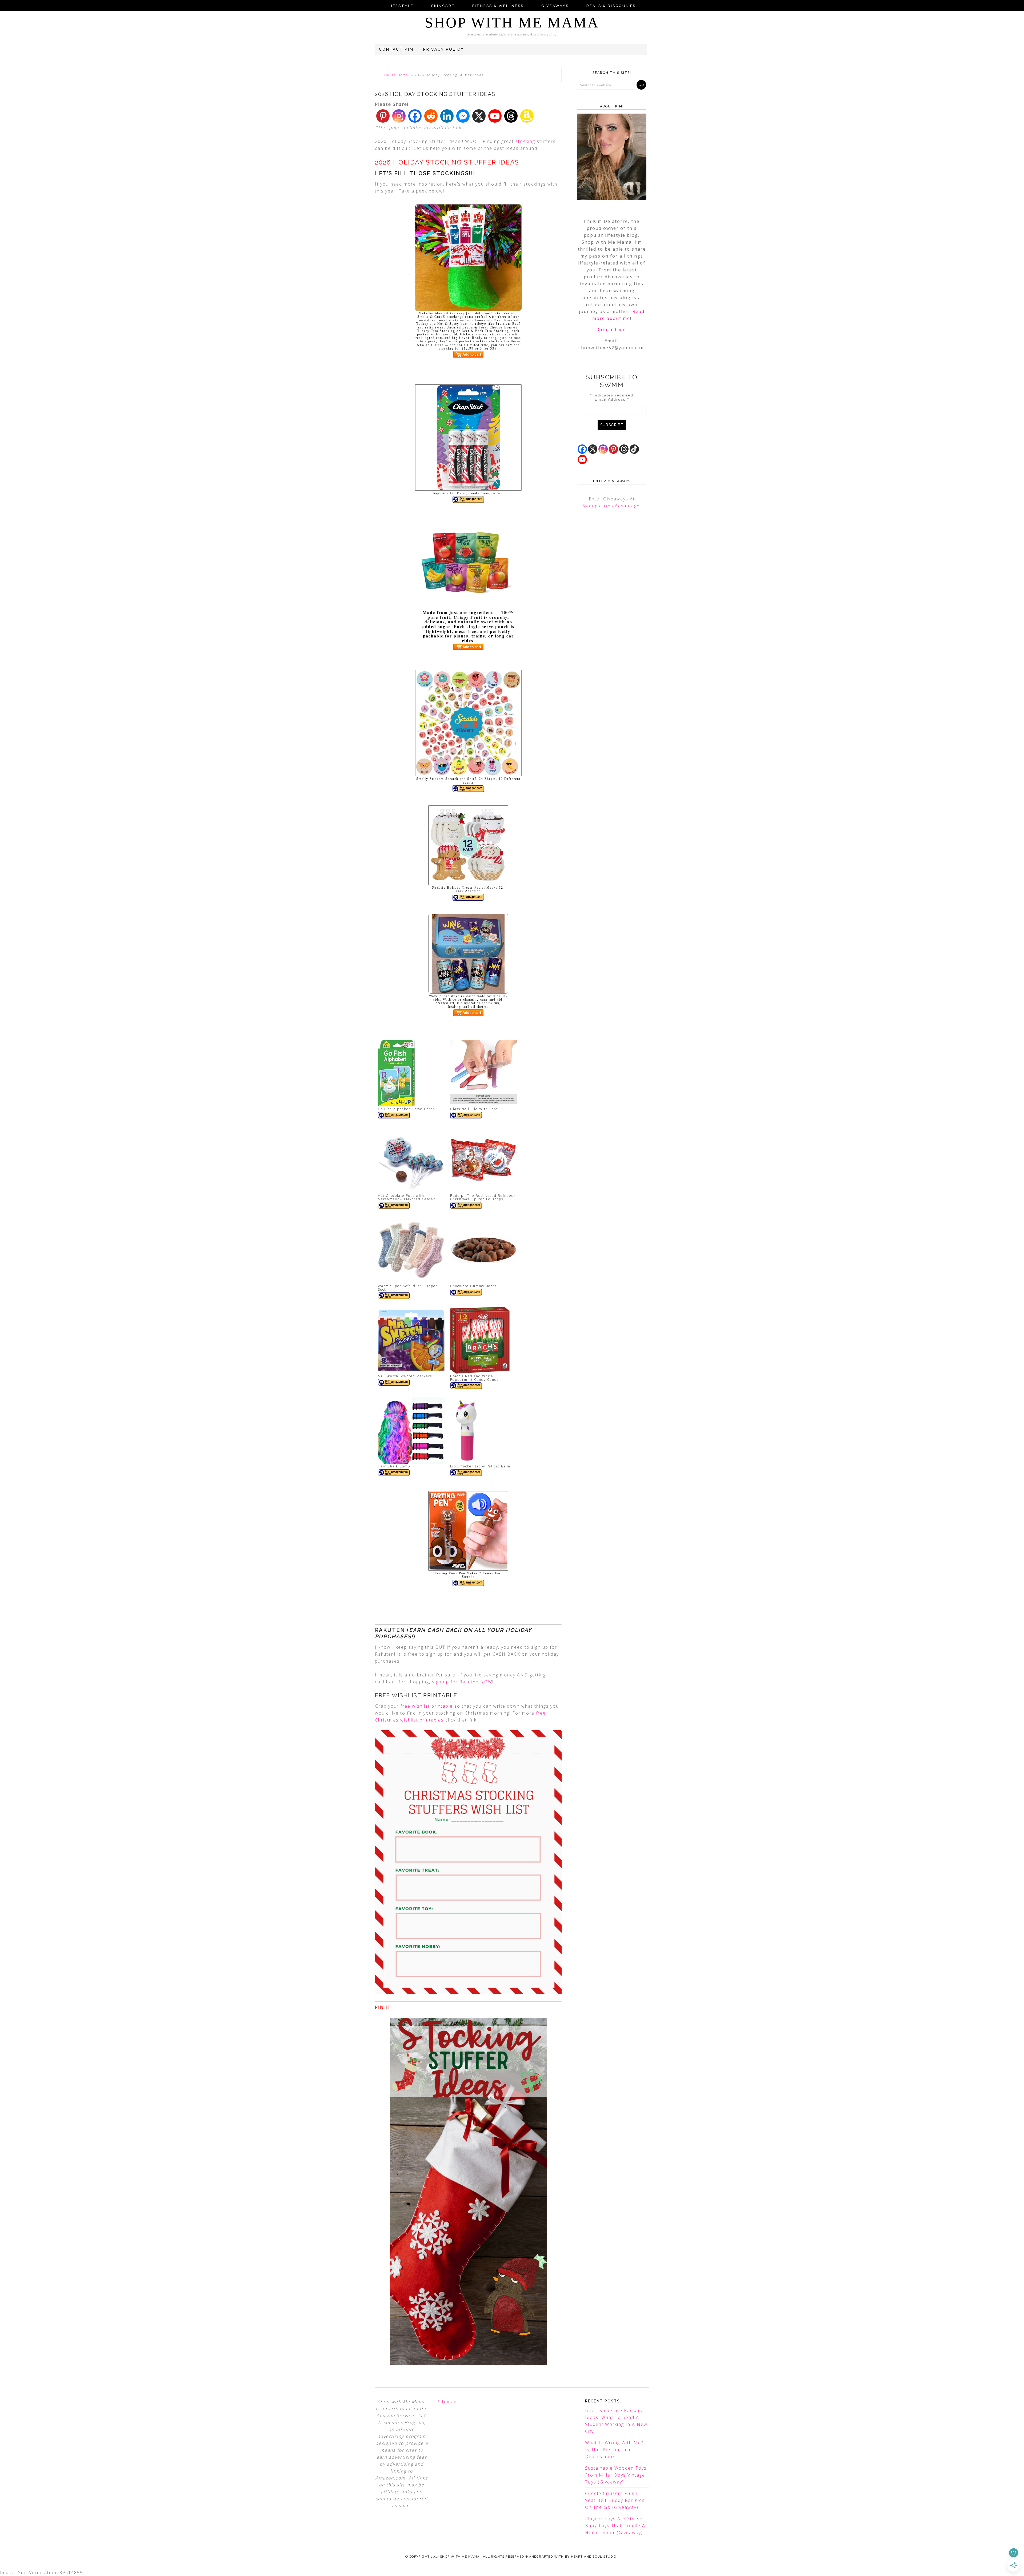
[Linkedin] (447, 116)
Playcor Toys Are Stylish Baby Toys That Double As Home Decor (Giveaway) (617, 2526)
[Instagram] (399, 116)
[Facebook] (415, 116)
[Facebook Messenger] (463, 116)
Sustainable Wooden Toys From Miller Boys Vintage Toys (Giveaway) (616, 2475)
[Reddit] (431, 116)
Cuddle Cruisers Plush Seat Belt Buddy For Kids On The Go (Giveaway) (615, 2500)
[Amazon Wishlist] (527, 116)
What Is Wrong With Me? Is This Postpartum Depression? (614, 2450)
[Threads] (511, 116)
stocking (525, 141)
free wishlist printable (427, 1706)
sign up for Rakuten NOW (462, 1682)
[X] (479, 116)
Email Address (612, 399)
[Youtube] (495, 116)
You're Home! (397, 75)
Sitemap (447, 2402)
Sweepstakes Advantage (611, 506)
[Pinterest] (383, 116)
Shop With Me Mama (512, 23)
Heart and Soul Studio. (594, 2557)
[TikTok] (634, 449)
